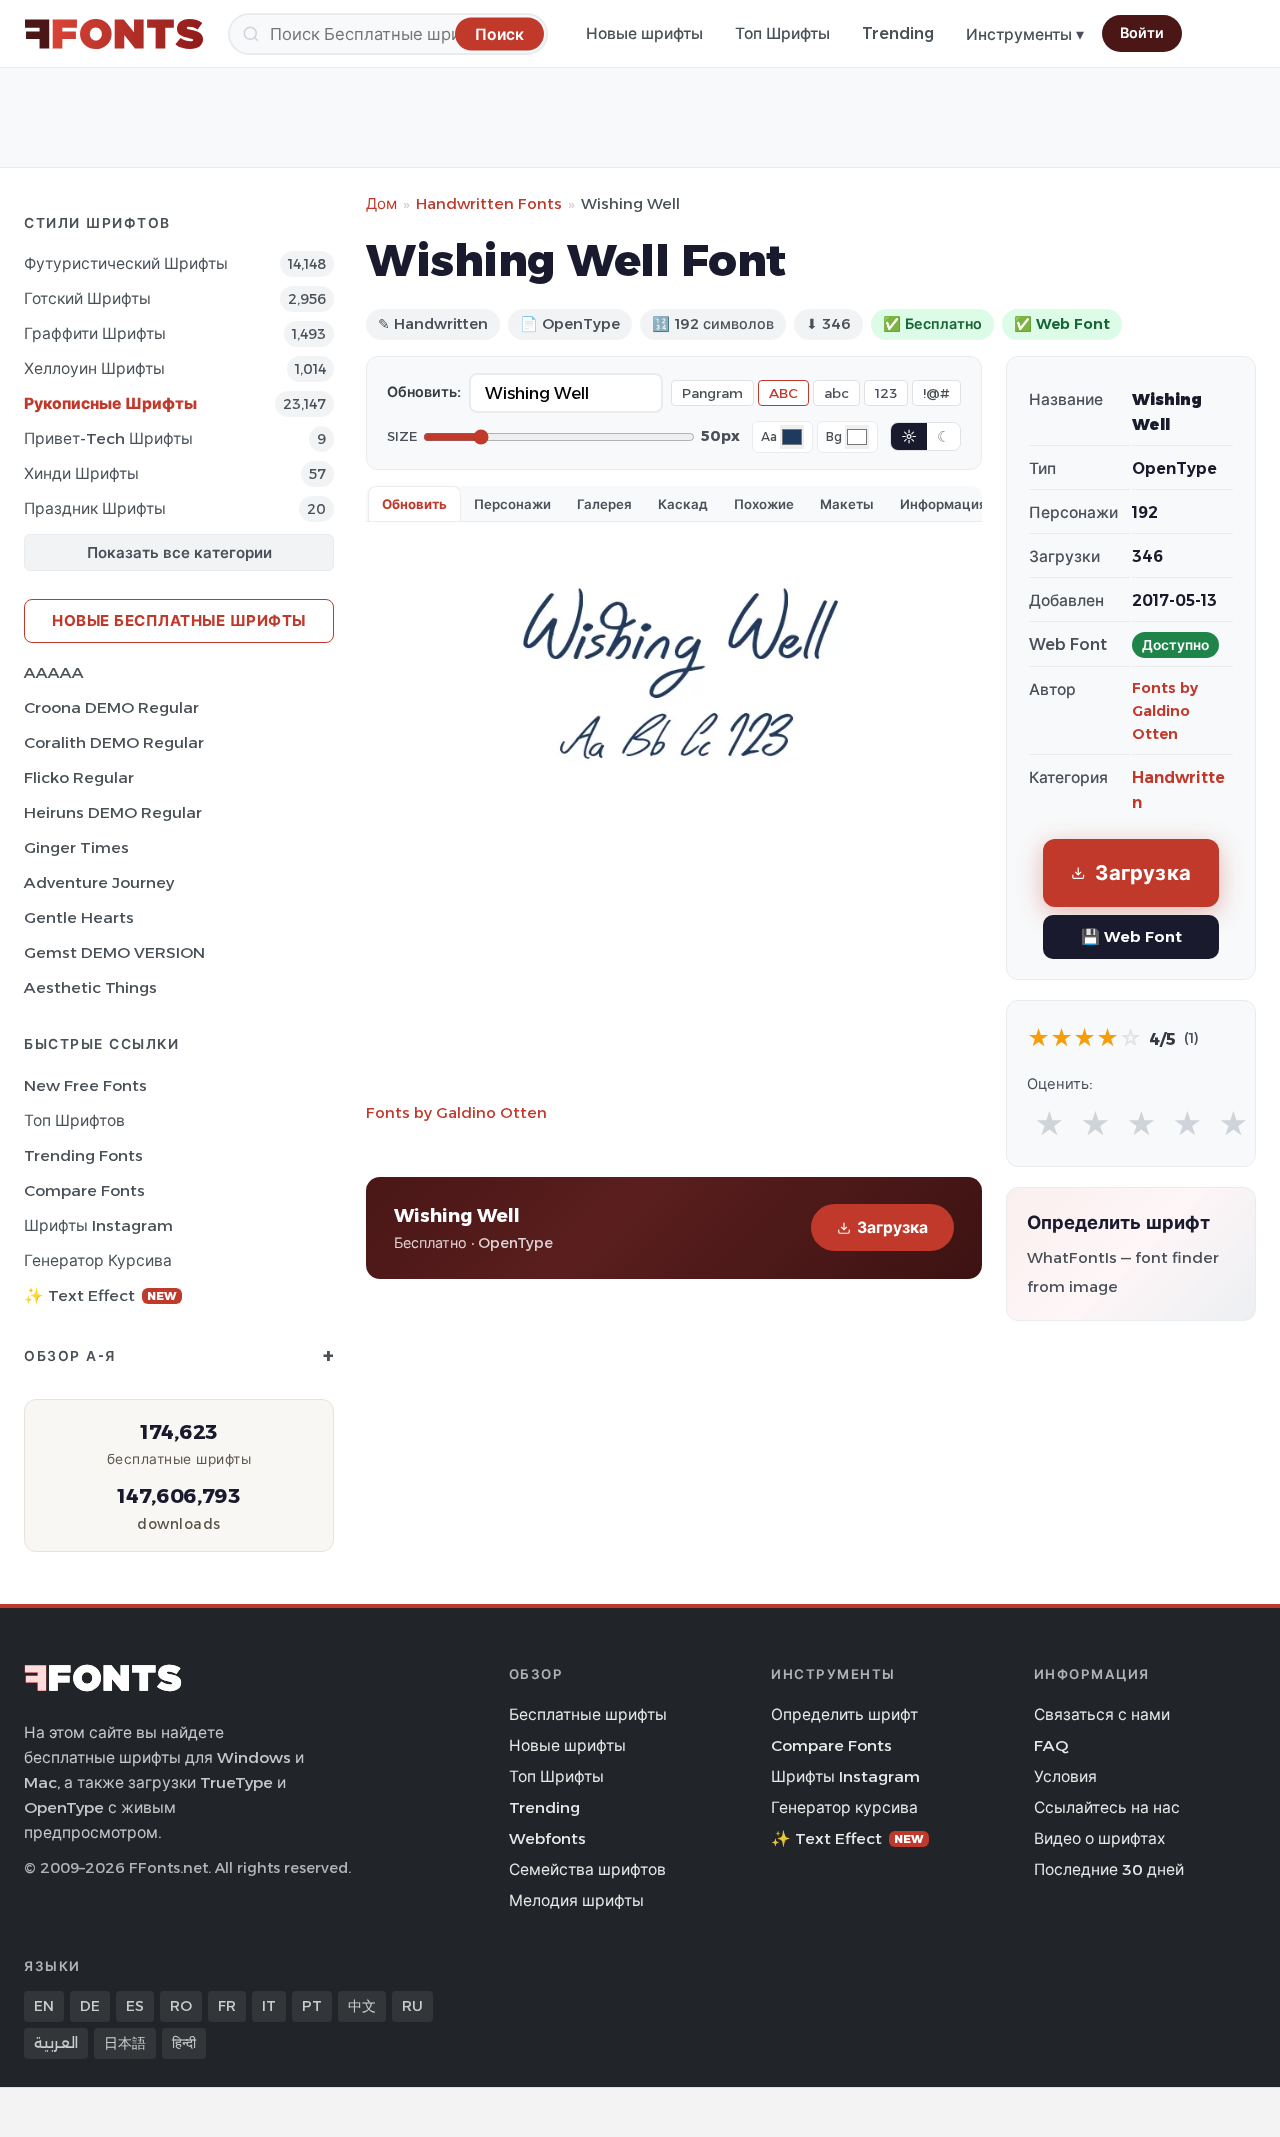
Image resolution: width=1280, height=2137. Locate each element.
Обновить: (424, 392)
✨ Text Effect (100, 1295)
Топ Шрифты (782, 33)
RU (412, 2006)
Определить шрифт (844, 1714)
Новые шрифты (644, 33)
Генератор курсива (98, 1260)
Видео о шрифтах (1099, 1838)
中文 (362, 2006)
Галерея (604, 504)
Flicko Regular (79, 777)
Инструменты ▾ (1025, 34)
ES (135, 2006)
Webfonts (547, 1838)
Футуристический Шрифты (126, 263)
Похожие (764, 504)
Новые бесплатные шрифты (179, 620)
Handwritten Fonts (489, 203)
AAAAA (54, 672)
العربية (56, 2043)
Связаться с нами (1102, 1714)
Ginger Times (76, 847)
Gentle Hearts (79, 917)
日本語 (125, 2043)
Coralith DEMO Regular (114, 742)
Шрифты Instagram (98, 1225)
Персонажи (512, 504)
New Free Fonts (85, 1085)
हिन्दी (184, 2043)
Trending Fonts (83, 1155)
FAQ (1051, 1745)
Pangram (712, 393)
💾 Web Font (1131, 936)
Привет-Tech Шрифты (108, 438)
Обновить (414, 504)
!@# (936, 393)
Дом (381, 203)
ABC (783, 393)
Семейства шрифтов (587, 1869)
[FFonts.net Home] (114, 34)
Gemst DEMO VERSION (114, 952)
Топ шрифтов (74, 1120)
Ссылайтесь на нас (1107, 1807)
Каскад (683, 504)
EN (44, 2006)
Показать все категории (179, 552)
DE (90, 2006)
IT (269, 2006)
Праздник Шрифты (95, 508)
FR (227, 2006)
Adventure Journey (99, 882)
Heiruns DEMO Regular (113, 812)
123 (886, 393)
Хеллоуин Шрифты (94, 368)
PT (312, 2006)
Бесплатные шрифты (588, 1714)
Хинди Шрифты (81, 473)
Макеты (847, 504)
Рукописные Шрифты (110, 403)
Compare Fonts (84, 1190)
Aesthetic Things (90, 987)
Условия (1065, 1776)
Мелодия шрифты (576, 1900)
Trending (898, 33)
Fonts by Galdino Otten (456, 1112)
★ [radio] (1049, 1124)
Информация (943, 504)
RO (181, 2006)
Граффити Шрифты (95, 333)
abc (836, 393)
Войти (1142, 33)
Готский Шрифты (87, 298)
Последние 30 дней (1109, 1869)
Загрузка (892, 1227)
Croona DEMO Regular (111, 707)
